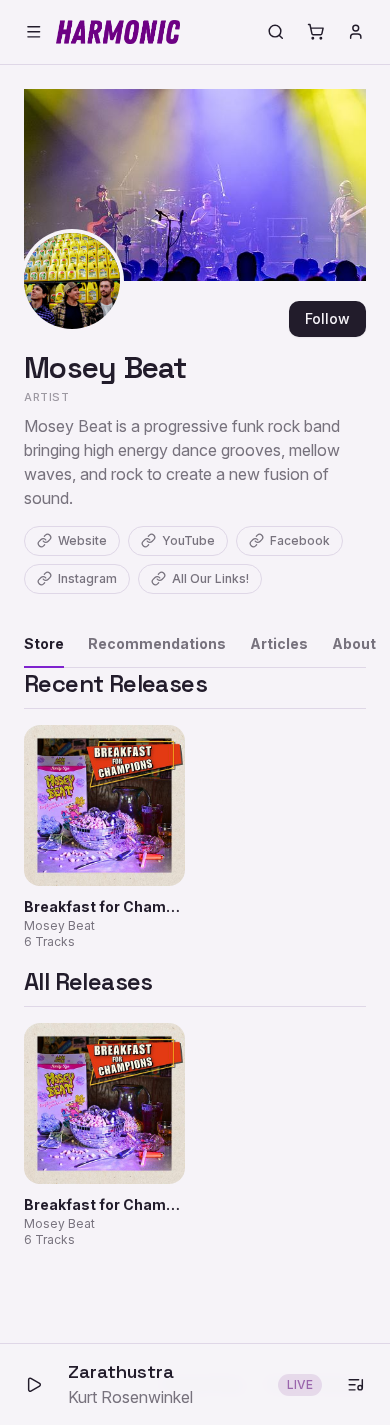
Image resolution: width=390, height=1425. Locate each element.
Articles (279, 643)
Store (44, 643)
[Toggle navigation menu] (34, 32)
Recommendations (157, 643)
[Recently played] (356, 1385)
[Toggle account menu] (356, 32)
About (354, 643)
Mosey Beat (105, 367)
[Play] (34, 1385)
